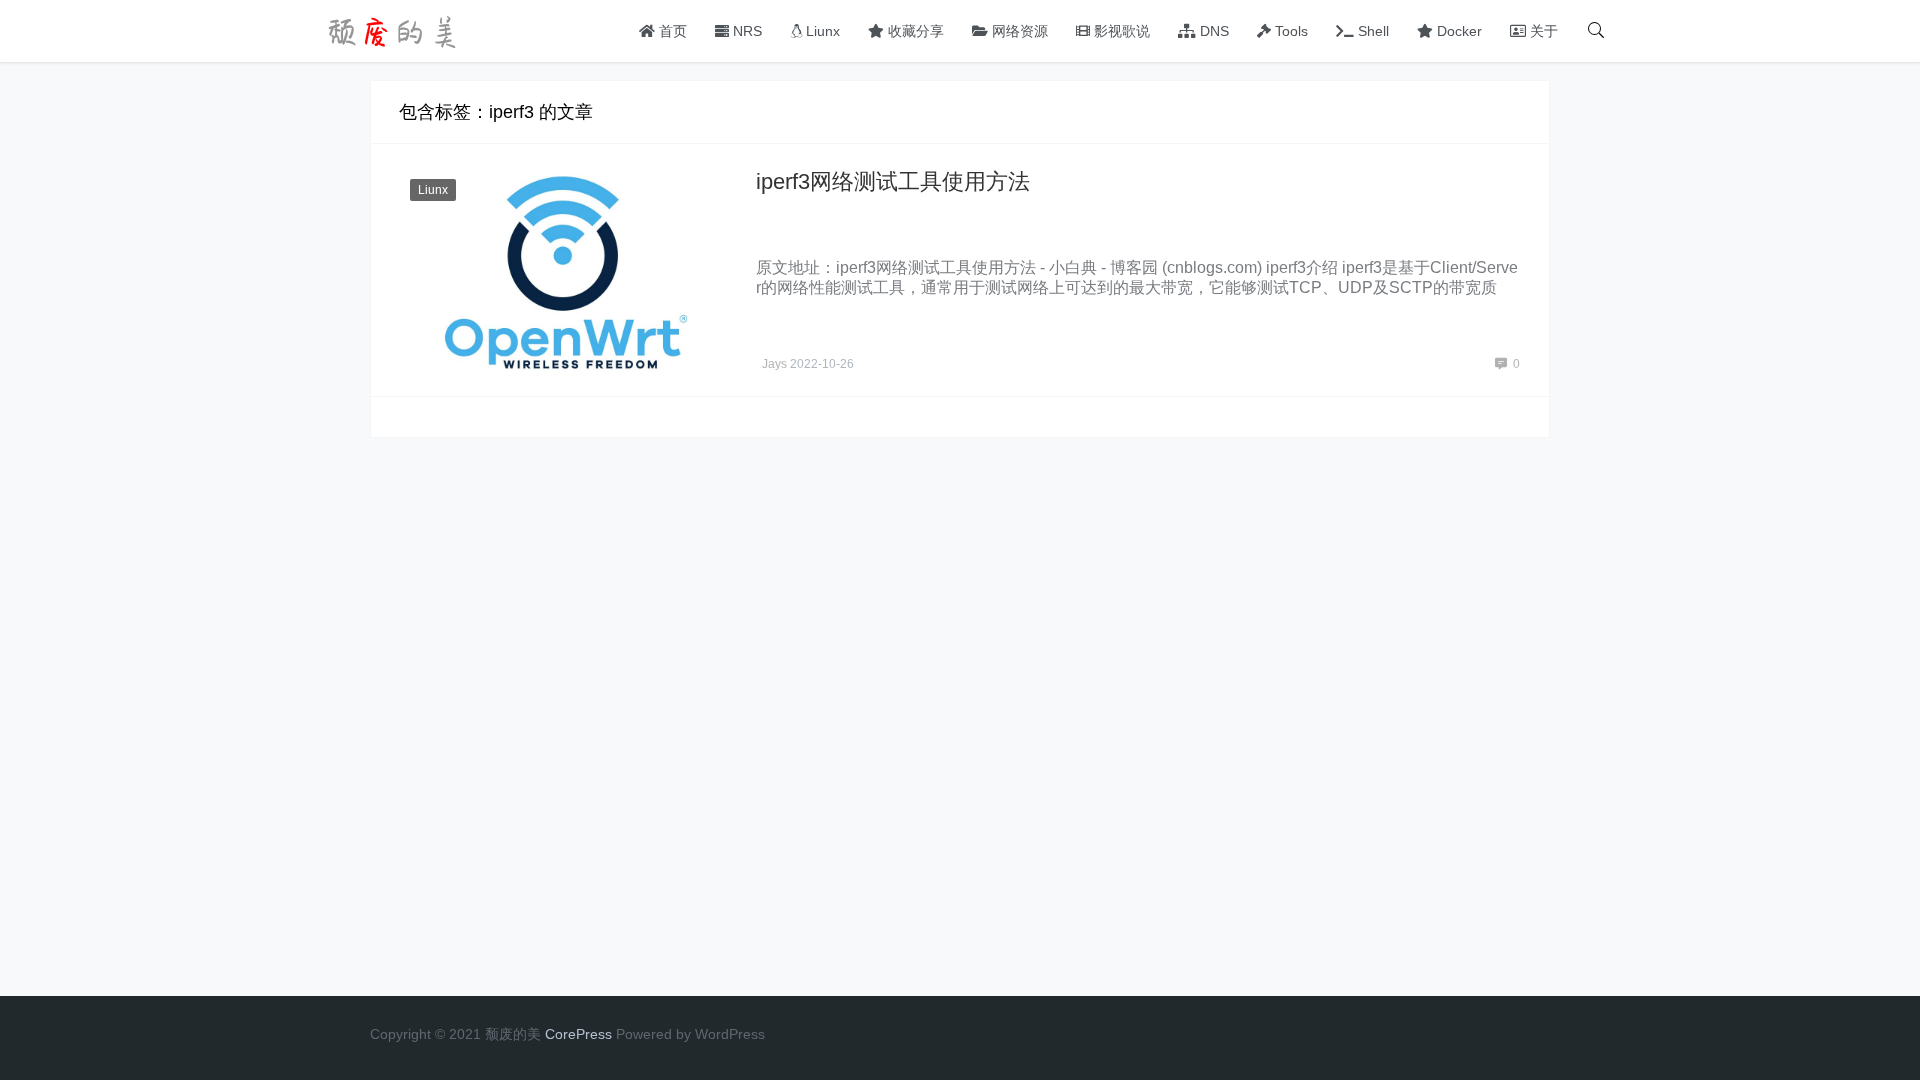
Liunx (821, 31)
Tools (1289, 31)
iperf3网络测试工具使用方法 (893, 181)
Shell (1371, 31)
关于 (1542, 31)
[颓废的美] (395, 29)
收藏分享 (914, 31)
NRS (745, 31)
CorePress (578, 1034)
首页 (671, 31)
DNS (1212, 31)
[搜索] (1596, 31)
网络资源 (1018, 31)
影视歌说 (1120, 31)
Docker (1457, 31)
